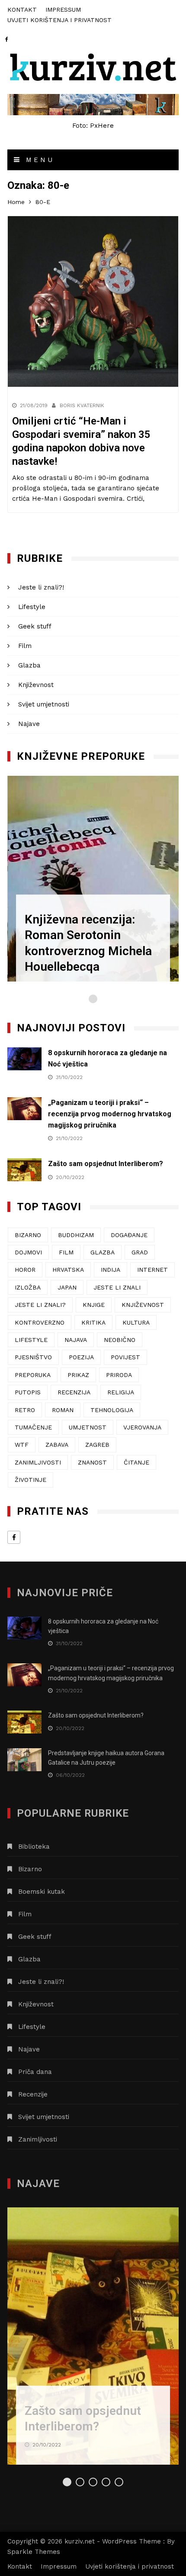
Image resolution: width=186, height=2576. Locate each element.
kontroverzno (40, 1322)
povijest (125, 1357)
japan (67, 1287)
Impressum (63, 10)
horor (25, 1270)
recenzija (74, 1392)
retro (25, 1410)
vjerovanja (142, 1427)
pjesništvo (33, 1357)
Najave (29, 724)
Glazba (29, 665)
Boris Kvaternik (82, 405)
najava (76, 1340)
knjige (94, 1305)
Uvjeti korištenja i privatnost (59, 20)
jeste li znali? (40, 1305)
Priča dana (35, 2072)
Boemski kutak (42, 1892)
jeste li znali (117, 1287)
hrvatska (68, 1270)
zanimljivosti (38, 1462)
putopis (28, 1392)
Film (25, 646)
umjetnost (88, 1427)
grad (140, 1252)
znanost (92, 1462)
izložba (28, 1287)
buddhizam (76, 1235)
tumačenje (33, 1427)
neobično (120, 1340)
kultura (136, 1322)
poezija (81, 1357)
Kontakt (22, 10)
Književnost (36, 685)
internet (152, 1270)
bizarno (28, 1235)
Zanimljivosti (38, 2139)
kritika (93, 1322)
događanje (129, 1235)
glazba (103, 1252)
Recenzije (33, 2094)
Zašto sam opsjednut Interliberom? (106, 1164)
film (66, 1252)
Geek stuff (35, 626)
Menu (38, 160)
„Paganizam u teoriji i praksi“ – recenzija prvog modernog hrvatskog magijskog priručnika (110, 1114)
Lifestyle (32, 607)
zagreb (97, 1445)
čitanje (136, 1462)
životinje (30, 1480)
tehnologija (112, 1410)
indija (111, 1270)
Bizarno (30, 1869)
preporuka (33, 1375)
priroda (119, 1375)
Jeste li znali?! (41, 587)
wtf (22, 1445)
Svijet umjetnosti (44, 704)
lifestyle (31, 1340)
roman (63, 1410)
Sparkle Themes (34, 2552)
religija (121, 1392)
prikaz (78, 1375)
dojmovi (28, 1252)
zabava (57, 1445)
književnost (143, 1305)
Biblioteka (34, 1847)
